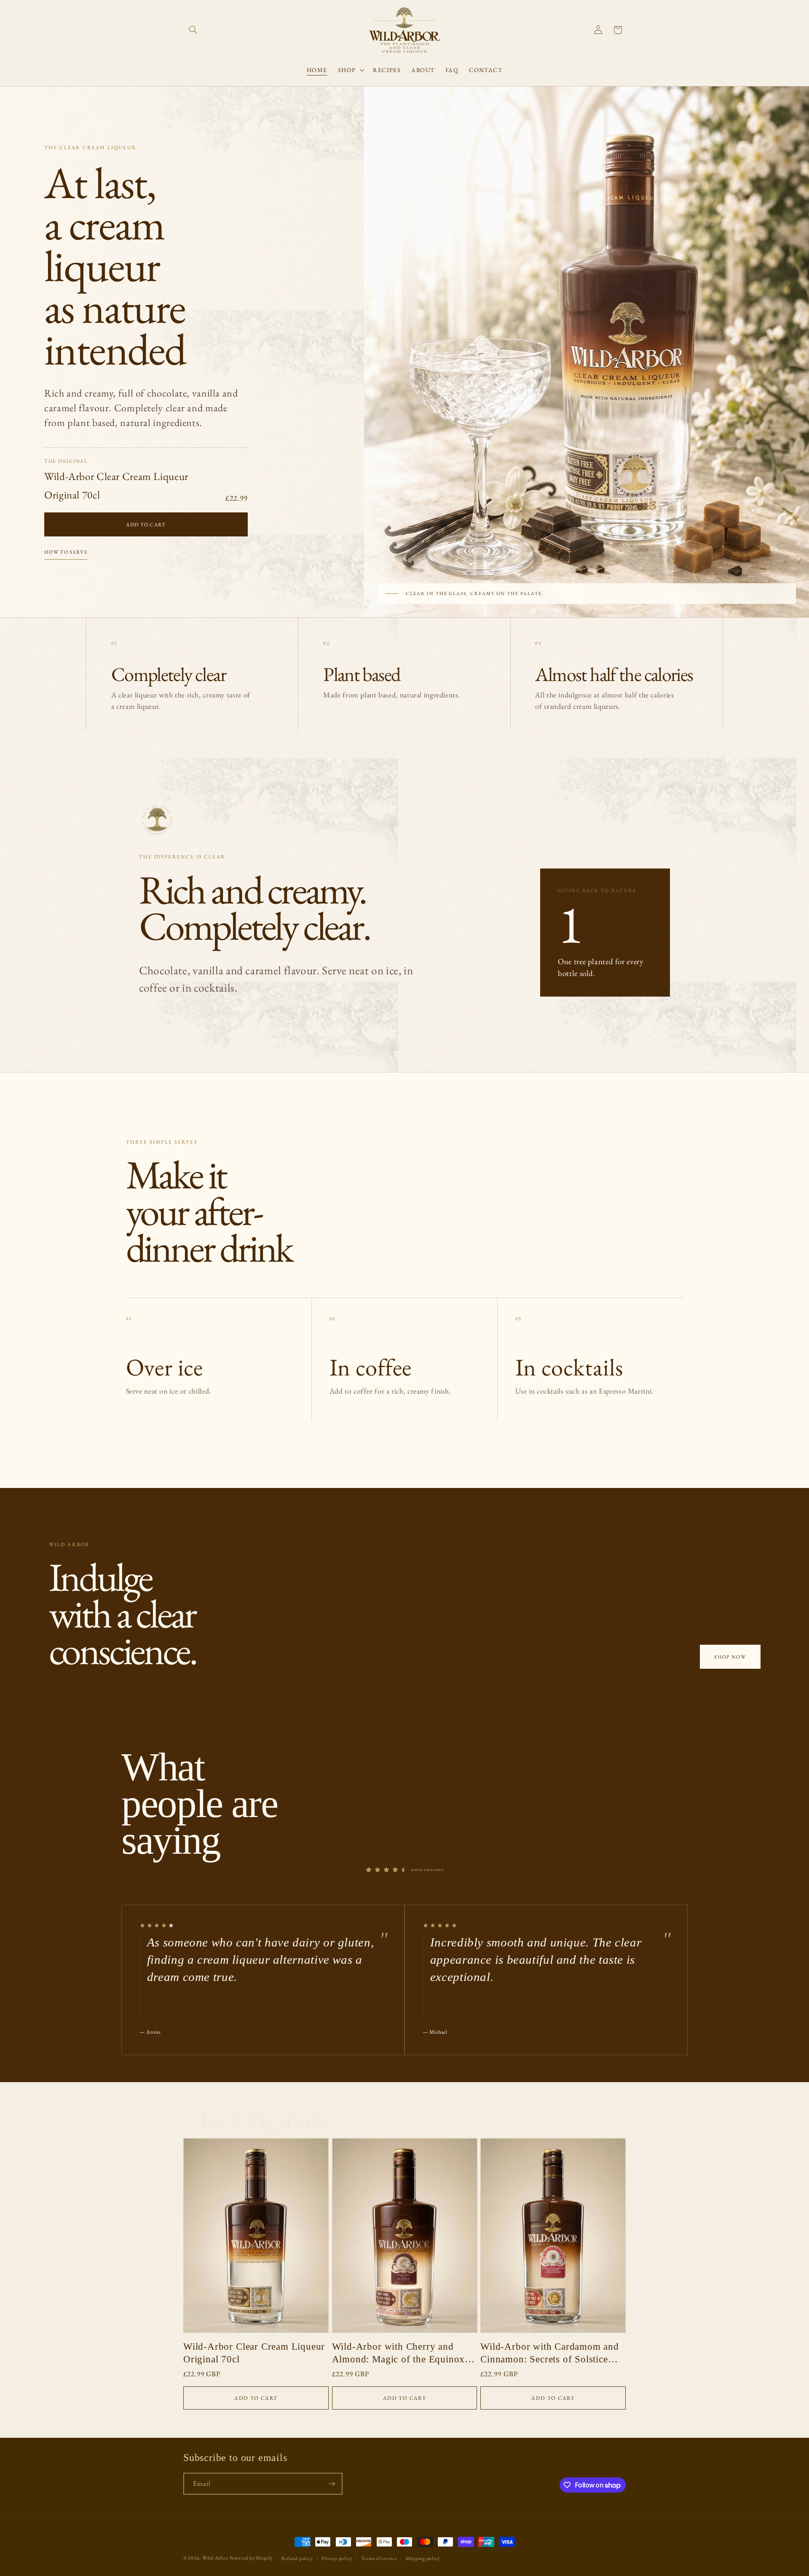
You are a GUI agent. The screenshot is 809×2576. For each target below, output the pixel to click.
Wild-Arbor (215, 2558)
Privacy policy (337, 2558)
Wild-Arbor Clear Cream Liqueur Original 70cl (254, 2353)
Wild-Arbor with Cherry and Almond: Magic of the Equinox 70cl (399, 2353)
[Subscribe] (332, 2484)
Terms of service (379, 2558)
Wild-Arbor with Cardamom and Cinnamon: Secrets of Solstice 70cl (550, 2353)
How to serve (66, 552)
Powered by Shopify (251, 2558)
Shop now (730, 1657)
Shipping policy (423, 2558)
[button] (193, 30)
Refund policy (297, 2558)
